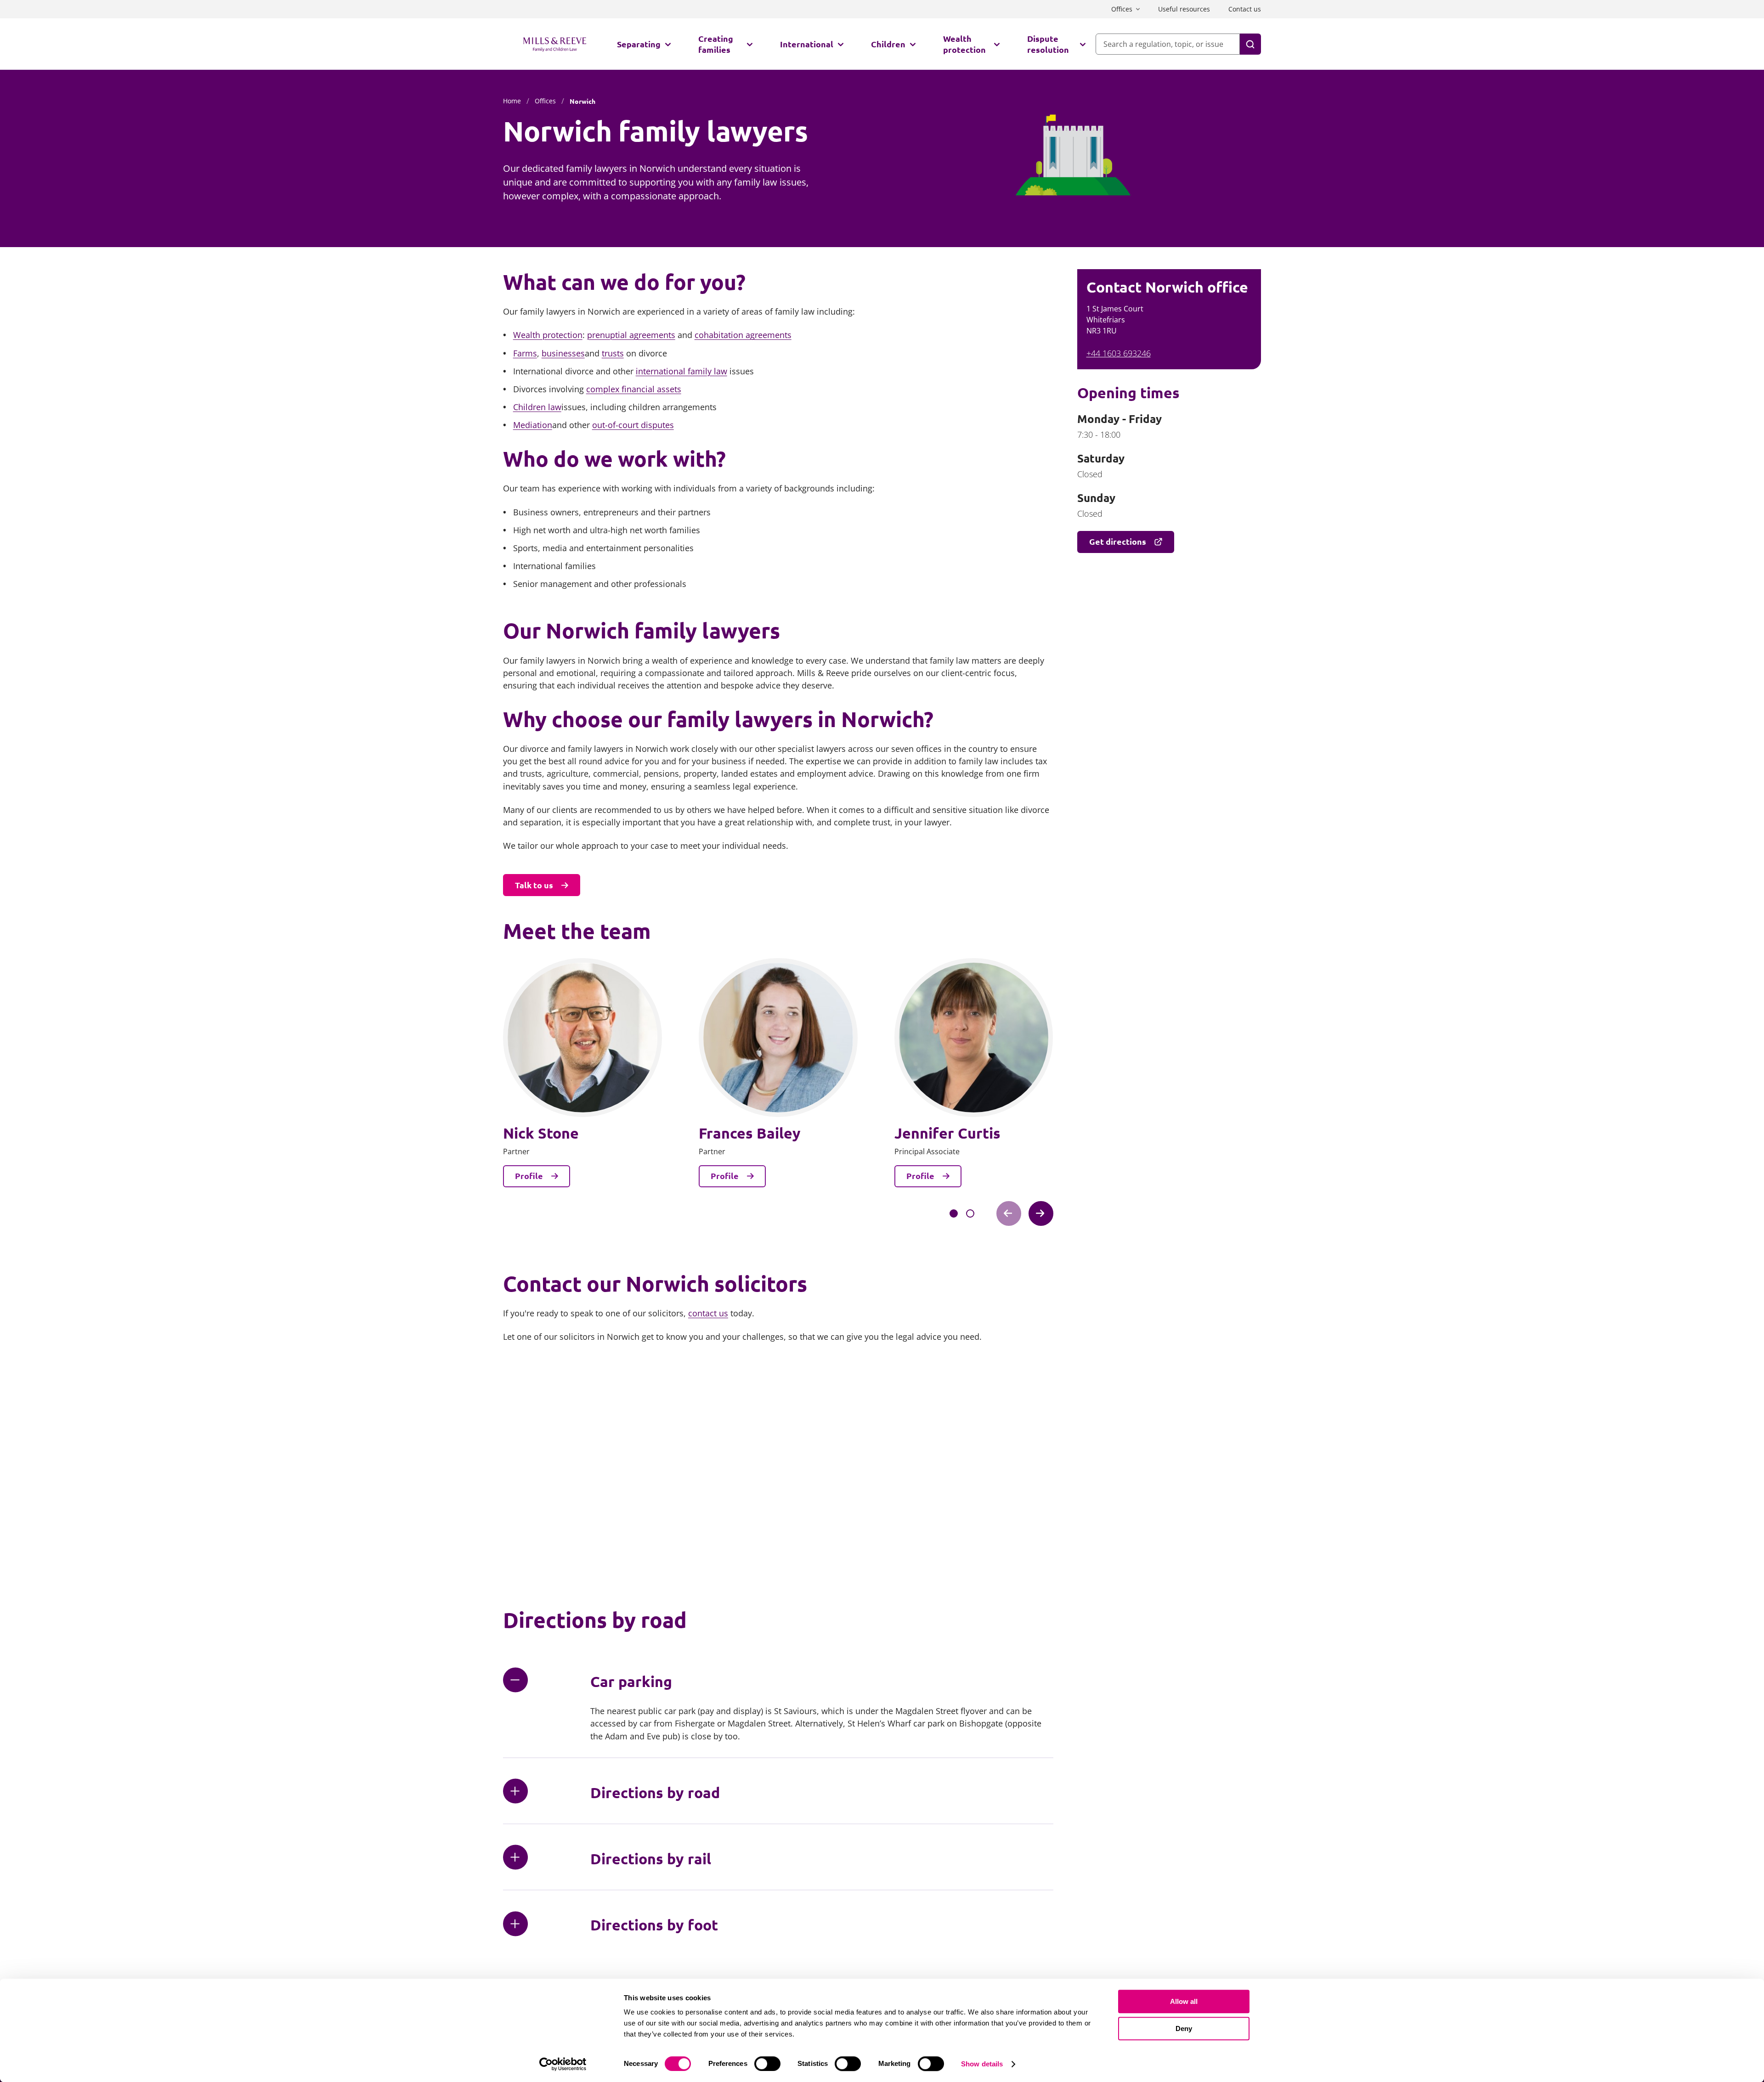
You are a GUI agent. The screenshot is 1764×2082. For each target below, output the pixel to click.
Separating (639, 44)
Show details (982, 2064)
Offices (1122, 9)
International (807, 44)
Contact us (1245, 9)
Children (888, 44)
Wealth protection (964, 44)
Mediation (533, 425)
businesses (563, 353)
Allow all (1184, 2001)
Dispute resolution (1048, 44)
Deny (1184, 2028)
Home (512, 101)
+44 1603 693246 (1119, 353)
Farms (525, 353)
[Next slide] (1041, 1213)
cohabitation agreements (743, 335)
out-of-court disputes (633, 425)
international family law (681, 371)
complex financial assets (634, 389)
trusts (613, 353)
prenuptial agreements (631, 335)
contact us (708, 1313)
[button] (954, 1213)
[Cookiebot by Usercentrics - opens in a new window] (563, 2064)
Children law (537, 407)
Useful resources (1184, 9)
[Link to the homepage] (555, 44)
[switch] (767, 2064)
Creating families (716, 44)
